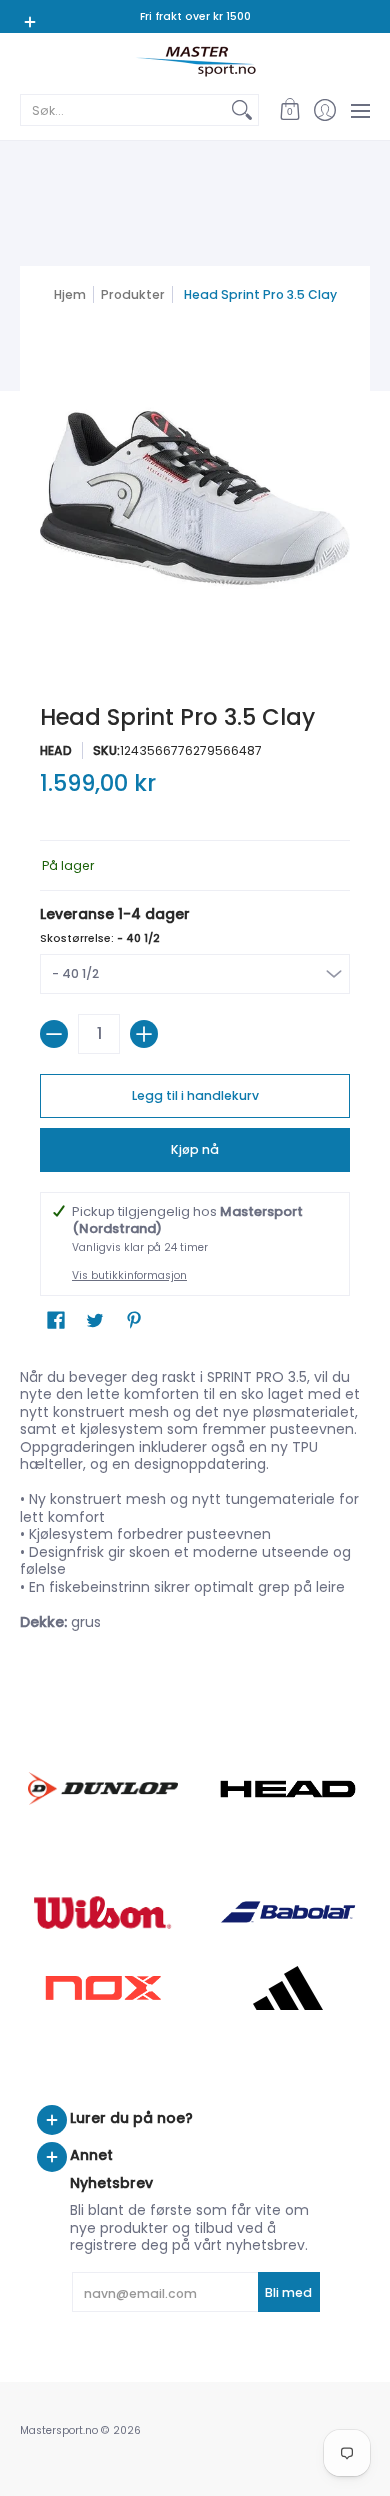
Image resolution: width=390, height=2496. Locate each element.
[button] (289, 110)
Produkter (133, 294)
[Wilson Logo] (102, 1912)
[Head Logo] (287, 1789)
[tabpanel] (195, 1504)
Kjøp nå (195, 1149)
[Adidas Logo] (287, 1988)
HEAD (56, 750)
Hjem (70, 294)
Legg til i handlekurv (195, 1095)
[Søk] (242, 110)
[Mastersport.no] (195, 61)
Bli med (288, 2292)
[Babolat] (287, 1912)
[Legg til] (144, 1034)
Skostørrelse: (100, 938)
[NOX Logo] (102, 1987)
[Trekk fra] (54, 1034)
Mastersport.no (59, 2430)
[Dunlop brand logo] (102, 1788)
